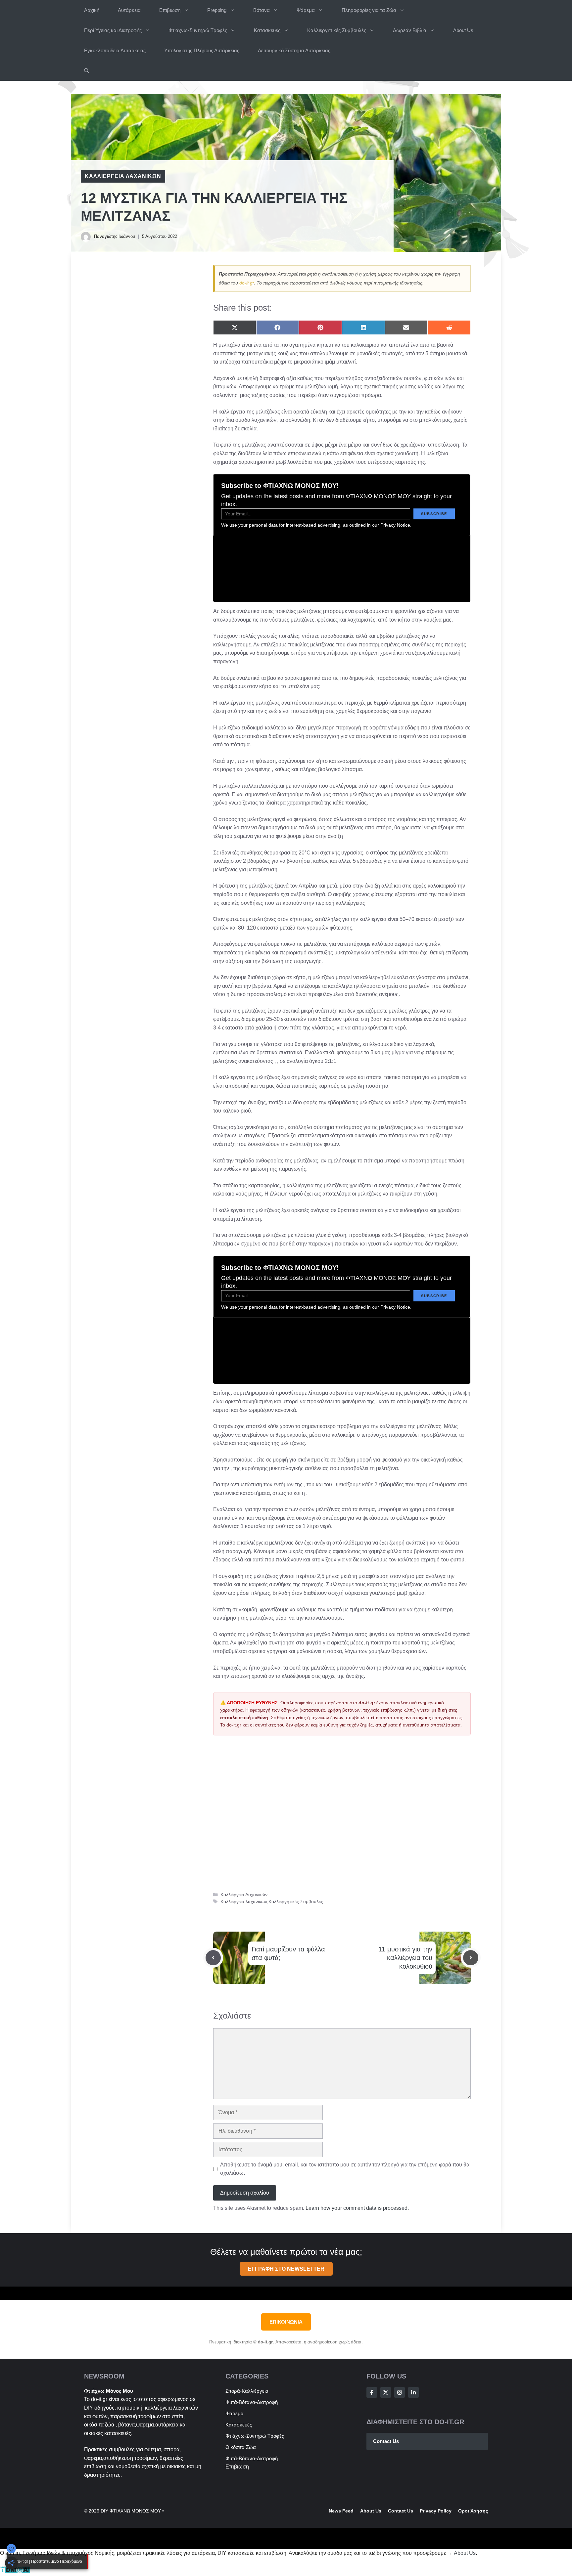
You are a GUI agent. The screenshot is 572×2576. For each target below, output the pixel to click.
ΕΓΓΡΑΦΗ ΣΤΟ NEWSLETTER (286, 2269)
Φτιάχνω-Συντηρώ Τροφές (198, 30)
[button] (87, 71)
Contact (397, 2511)
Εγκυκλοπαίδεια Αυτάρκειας (115, 50)
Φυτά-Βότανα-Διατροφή (252, 2402)
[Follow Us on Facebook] (372, 2392)
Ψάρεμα (306, 10)
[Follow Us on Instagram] (400, 2392)
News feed (341, 2511)
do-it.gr (247, 283)
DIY (89, 2408)
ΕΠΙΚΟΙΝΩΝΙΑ (286, 2322)
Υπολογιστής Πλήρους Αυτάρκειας (202, 50)
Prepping (217, 10)
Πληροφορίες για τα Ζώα (369, 10)
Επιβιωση (170, 10)
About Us (463, 30)
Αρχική (92, 10)
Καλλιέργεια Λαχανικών (123, 176)
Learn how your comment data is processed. (357, 2208)
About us (371, 2511)
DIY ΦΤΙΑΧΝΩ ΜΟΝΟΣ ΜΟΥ (131, 2511)
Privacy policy (436, 2511)
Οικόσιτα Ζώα (241, 2447)
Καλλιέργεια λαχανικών (244, 1902)
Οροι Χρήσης (473, 2511)
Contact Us (386, 2441)
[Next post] (471, 1958)
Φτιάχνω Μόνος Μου (109, 2391)
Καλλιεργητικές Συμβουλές (337, 30)
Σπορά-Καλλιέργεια (247, 2391)
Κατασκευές (267, 30)
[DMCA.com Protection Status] (15, 2572)
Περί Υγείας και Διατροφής (113, 30)
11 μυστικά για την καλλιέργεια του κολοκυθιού (405, 1958)
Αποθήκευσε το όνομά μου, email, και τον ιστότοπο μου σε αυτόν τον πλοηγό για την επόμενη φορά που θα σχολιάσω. (345, 2169)
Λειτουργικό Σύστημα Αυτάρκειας (294, 50)
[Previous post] (213, 1958)
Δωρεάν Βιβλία (410, 30)
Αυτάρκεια (129, 10)
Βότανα (262, 10)
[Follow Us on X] (386, 2392)
